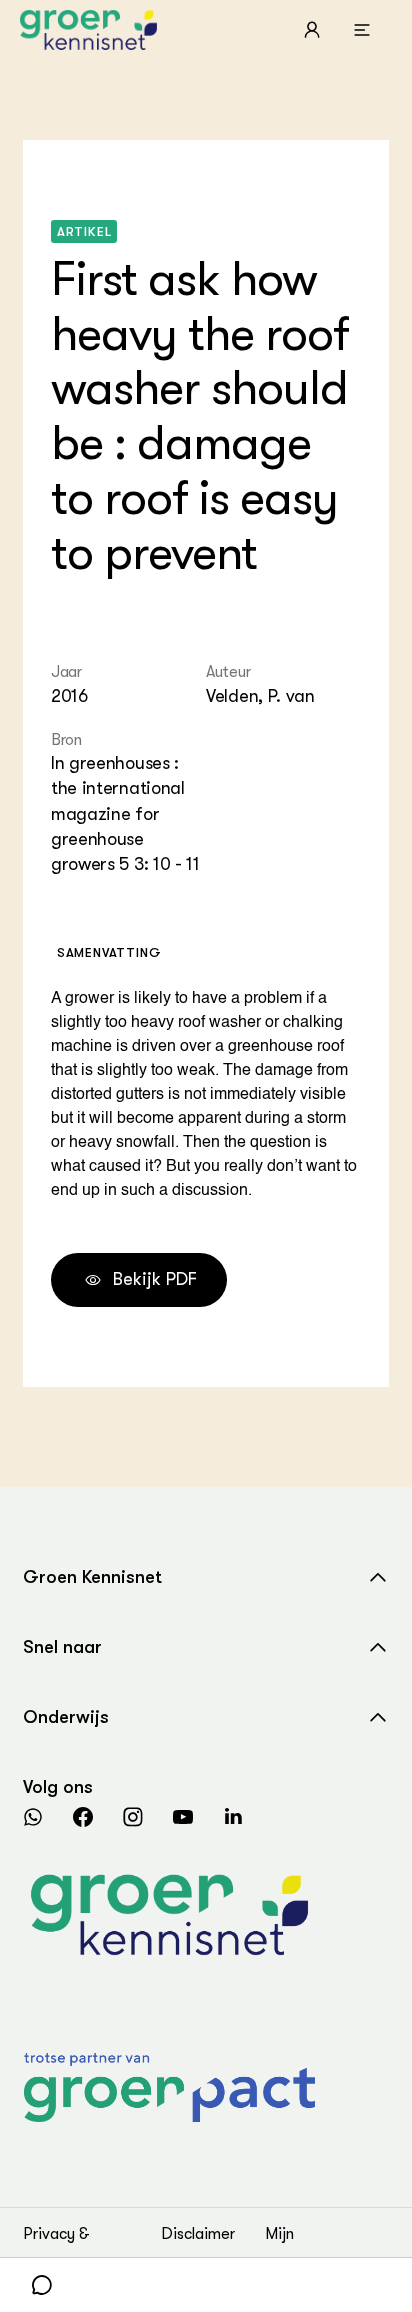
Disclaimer (198, 2234)
